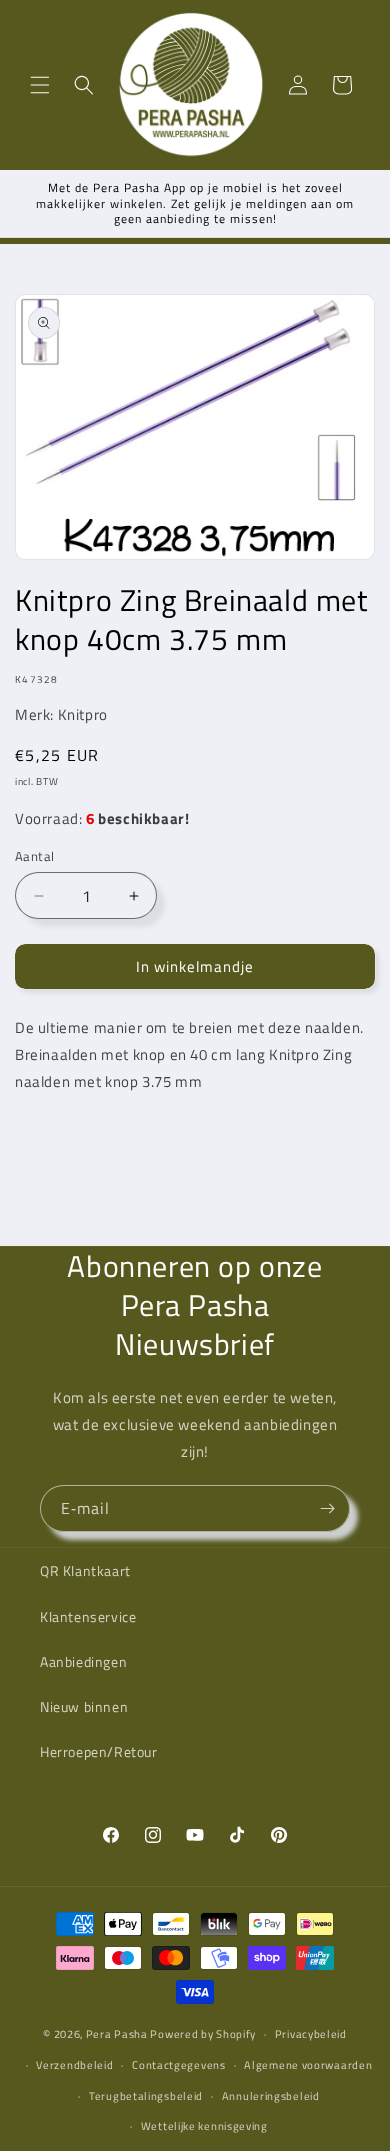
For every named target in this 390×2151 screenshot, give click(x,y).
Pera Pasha (117, 2034)
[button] (40, 85)
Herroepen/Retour (99, 1751)
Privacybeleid (311, 2034)
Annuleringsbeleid (271, 2096)
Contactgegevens (179, 2065)
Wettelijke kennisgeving (204, 2126)
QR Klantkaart (85, 1570)
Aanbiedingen (83, 1661)
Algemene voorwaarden (308, 2065)
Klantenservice (88, 1616)
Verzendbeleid (74, 2065)
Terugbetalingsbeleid (146, 2096)
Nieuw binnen (84, 1706)
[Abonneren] (327, 1508)
